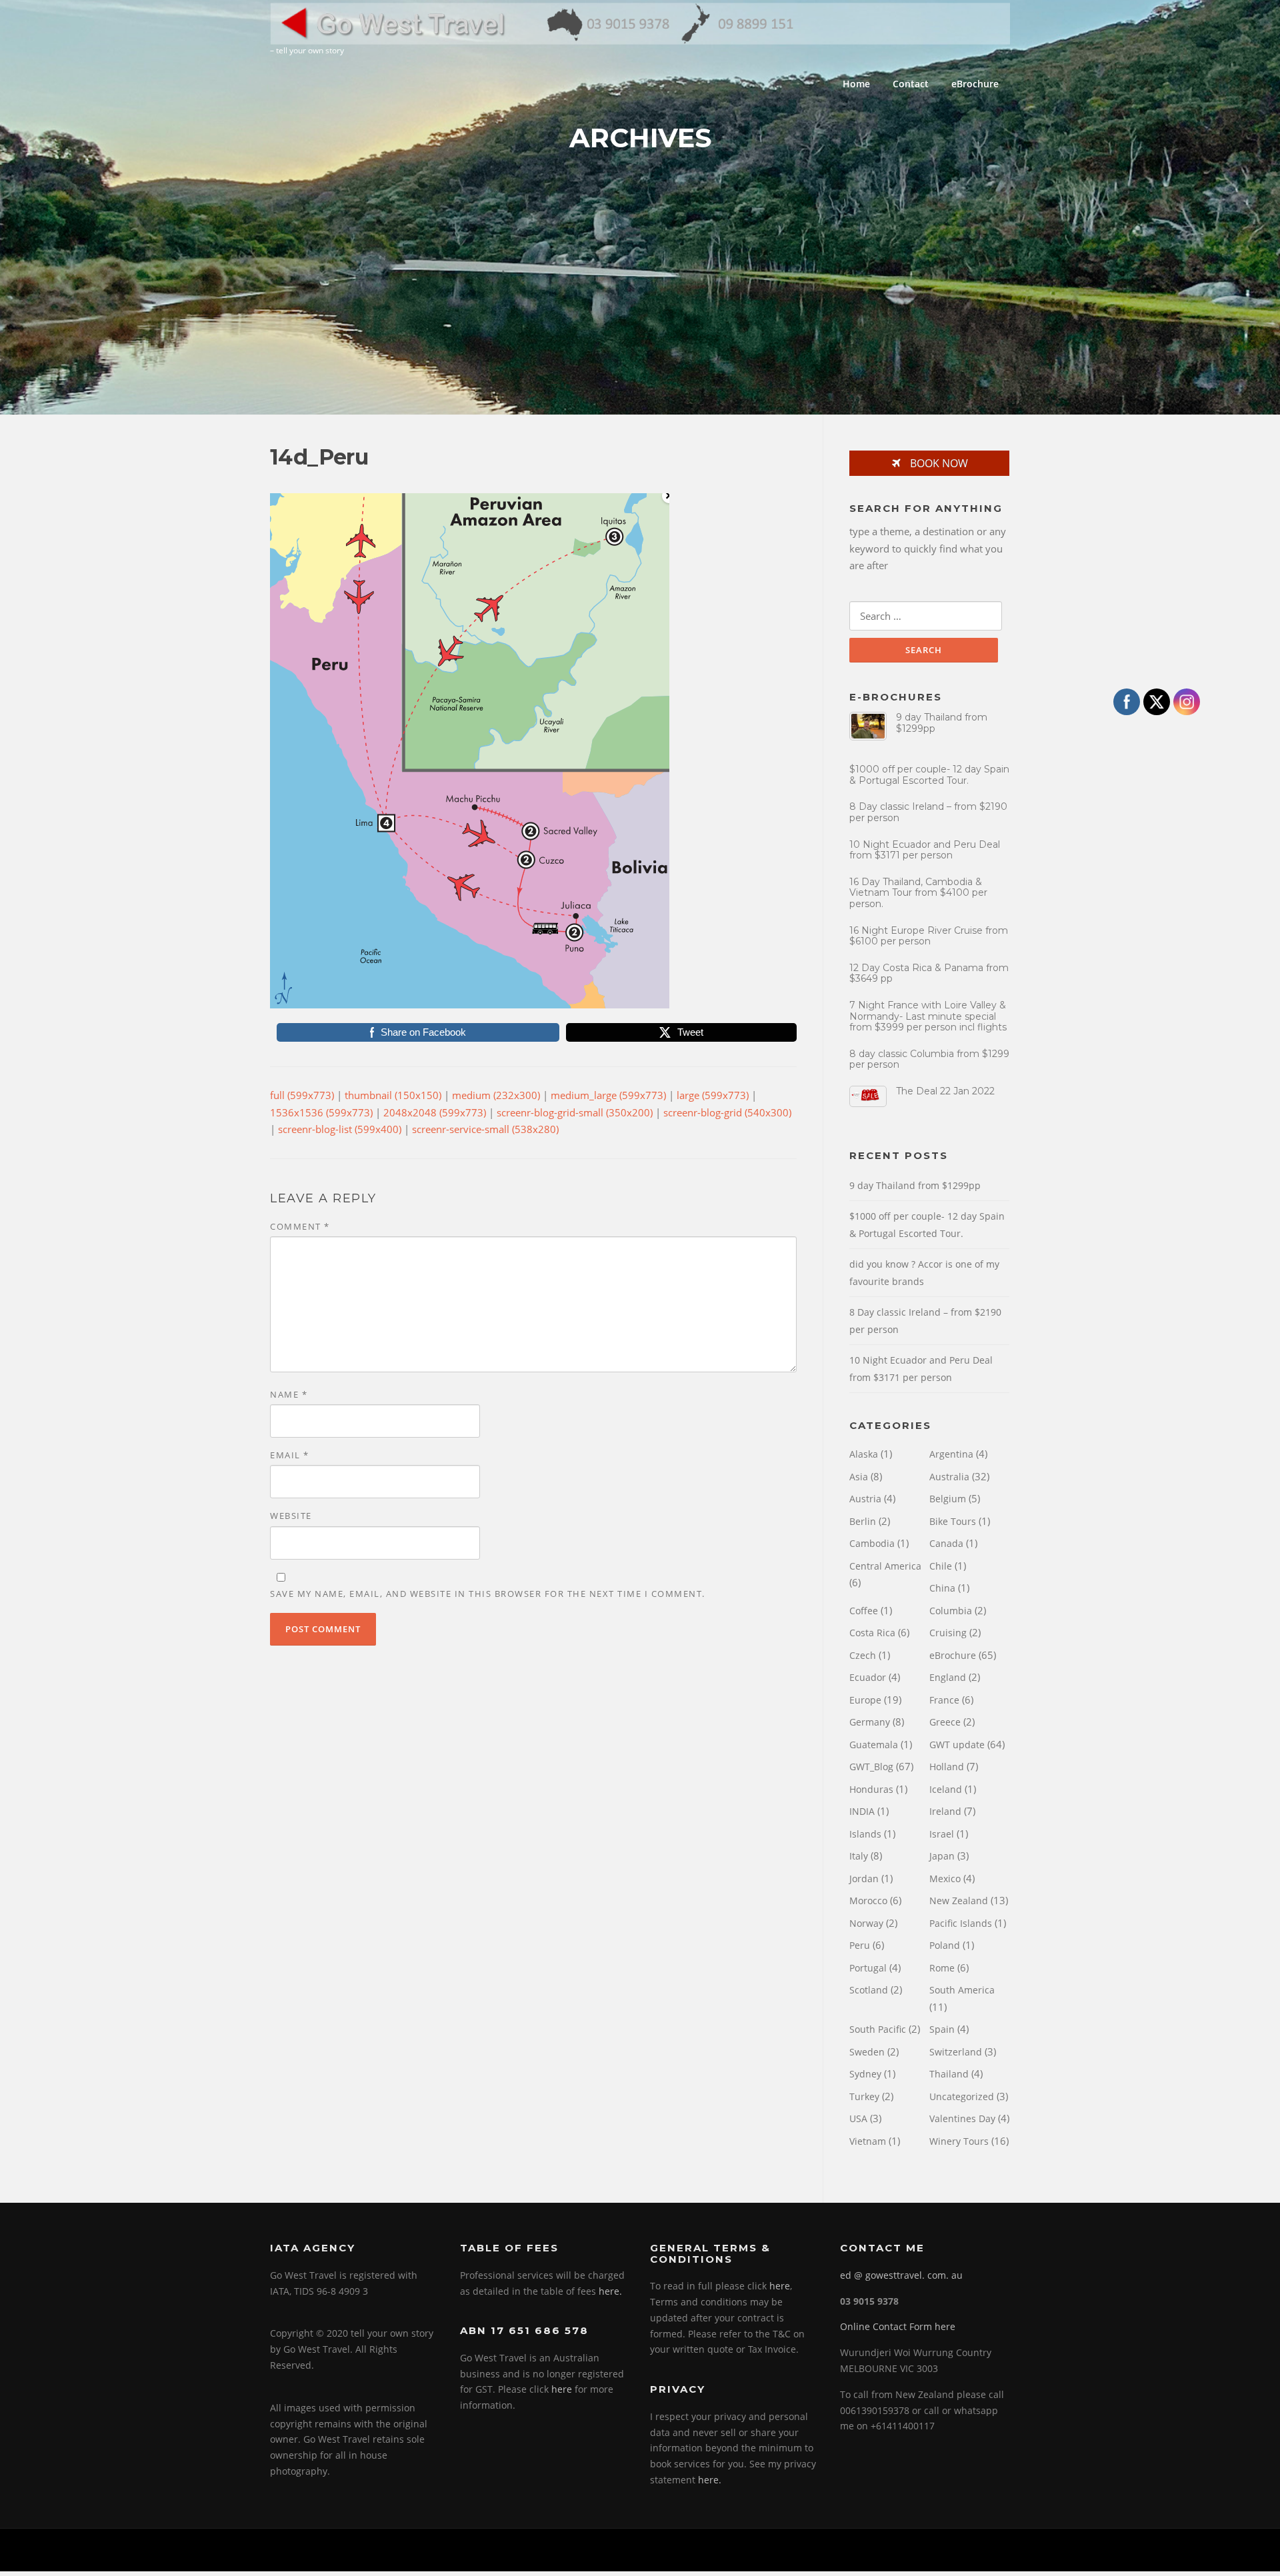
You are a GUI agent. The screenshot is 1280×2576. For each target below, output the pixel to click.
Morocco (868, 1901)
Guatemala (874, 1745)
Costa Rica (872, 1633)
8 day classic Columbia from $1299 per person (929, 1059)
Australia (949, 1477)
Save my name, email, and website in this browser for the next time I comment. (488, 1594)
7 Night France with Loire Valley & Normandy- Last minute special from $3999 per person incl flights (928, 1016)
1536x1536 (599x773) (321, 1112)
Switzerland (956, 2052)
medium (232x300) (496, 1095)
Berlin (863, 1521)
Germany (870, 1722)
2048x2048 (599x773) (435, 1112)
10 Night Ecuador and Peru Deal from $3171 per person (925, 850)
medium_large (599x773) (608, 1095)
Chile (941, 1566)
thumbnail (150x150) (393, 1095)
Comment (300, 1226)
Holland (947, 1767)
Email (290, 1455)
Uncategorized (962, 2096)
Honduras (871, 1789)
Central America (885, 1566)
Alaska (864, 1454)
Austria (865, 1499)
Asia (859, 1477)
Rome (942, 1968)
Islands (865, 1834)
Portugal (868, 1968)
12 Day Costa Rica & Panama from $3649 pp (929, 973)
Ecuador (868, 1677)
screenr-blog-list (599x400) (340, 1129)
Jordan (864, 1879)
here (562, 2389)
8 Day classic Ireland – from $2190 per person (928, 812)
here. (610, 2291)
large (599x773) (713, 1095)
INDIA (862, 1811)
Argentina (951, 1454)
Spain (942, 2029)
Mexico (945, 1879)
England (948, 1677)
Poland (945, 1945)
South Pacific (878, 2029)
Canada (946, 1543)
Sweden (867, 2052)
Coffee (864, 1611)
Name (289, 1394)
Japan (942, 1856)
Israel (942, 1834)
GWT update (957, 1745)
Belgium (948, 1499)
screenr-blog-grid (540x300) (727, 1112)
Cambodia (872, 1543)
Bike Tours (953, 1521)
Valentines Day (962, 2118)
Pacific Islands (961, 1923)
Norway (866, 1923)
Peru (860, 1945)
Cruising (948, 1633)
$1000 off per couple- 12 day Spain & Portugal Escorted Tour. (929, 775)
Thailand (949, 2074)
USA (858, 2118)
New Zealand (959, 1901)
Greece (945, 1722)
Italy (859, 1856)
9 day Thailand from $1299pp (942, 723)
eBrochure (975, 84)
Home (856, 84)
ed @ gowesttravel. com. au (901, 2275)
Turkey (864, 2096)
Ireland (945, 1811)
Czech (863, 1655)
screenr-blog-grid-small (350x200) (575, 1112)
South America (962, 1990)
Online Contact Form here (898, 2326)
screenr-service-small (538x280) (485, 1129)
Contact (911, 84)
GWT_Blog (871, 1767)
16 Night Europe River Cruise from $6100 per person (929, 936)
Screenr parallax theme (897, 2550)
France (944, 1700)
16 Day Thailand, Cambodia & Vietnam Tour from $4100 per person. (918, 893)
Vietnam (868, 2141)
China (942, 1588)
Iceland (946, 1789)
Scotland (869, 1990)
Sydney (865, 2074)
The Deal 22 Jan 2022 (945, 1091)
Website (291, 1516)
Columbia (951, 1611)
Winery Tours (959, 2141)
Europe (865, 1700)
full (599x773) (302, 1095)
